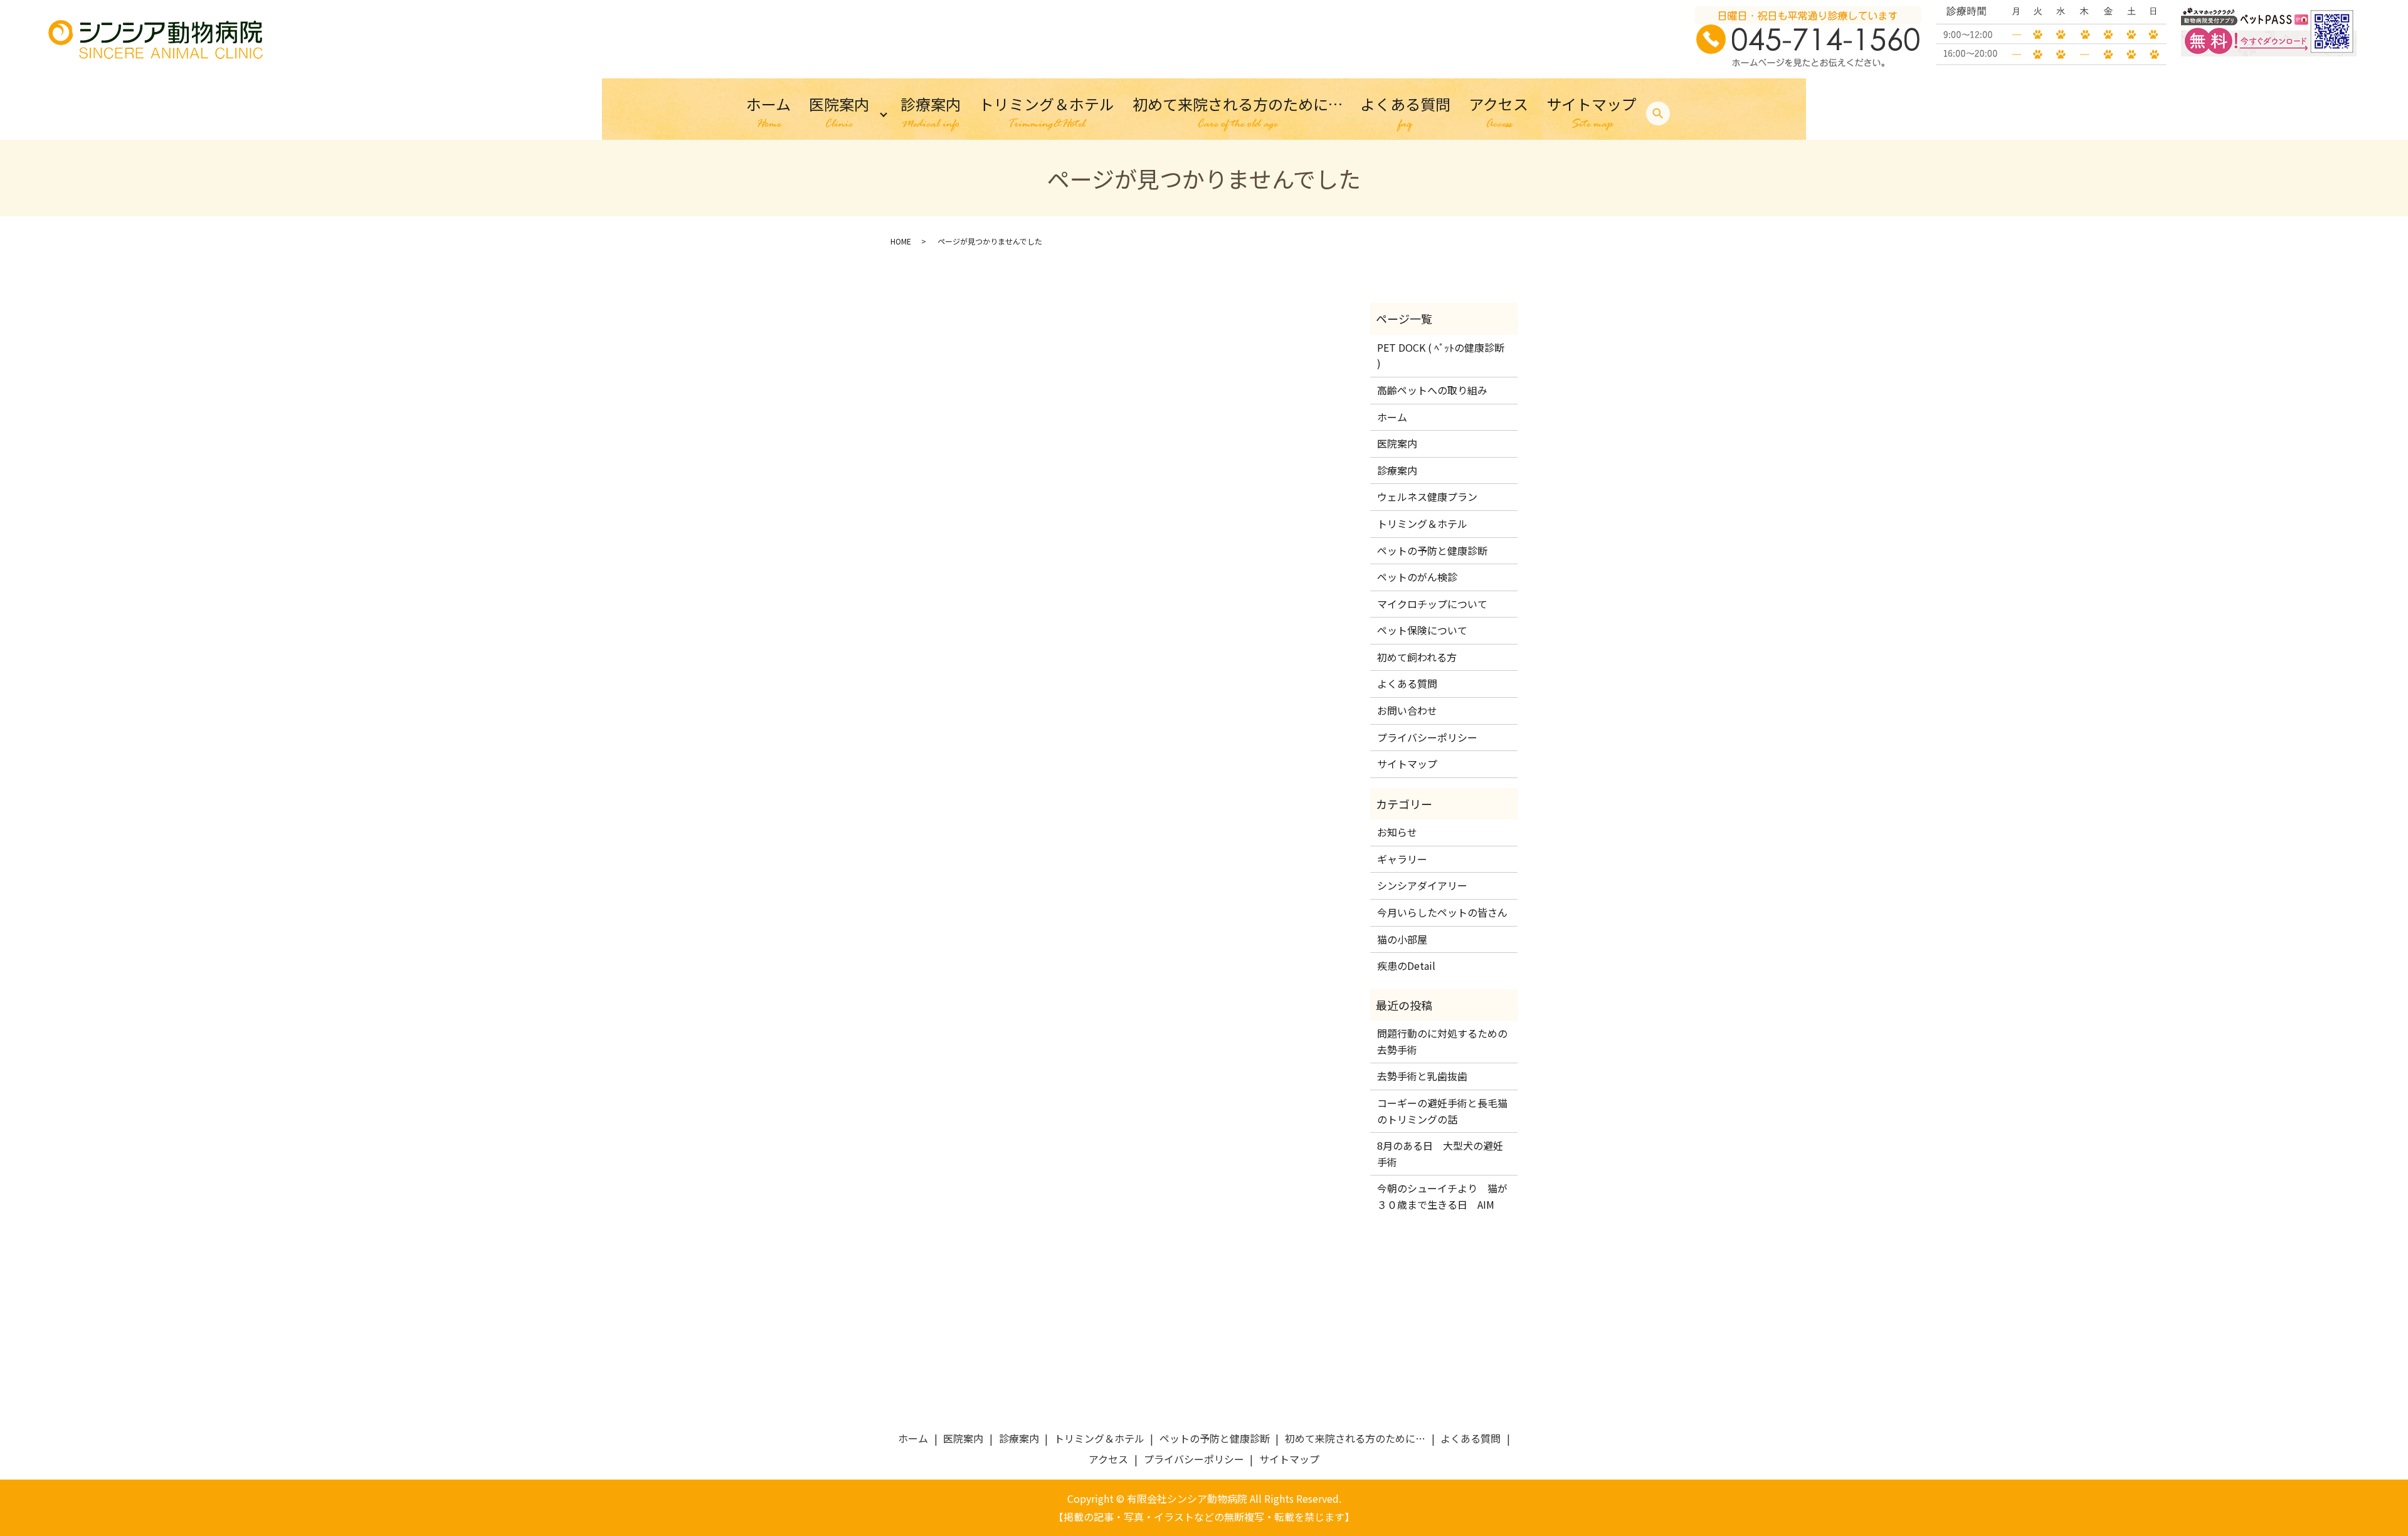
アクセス (1498, 113)
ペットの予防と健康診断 (1432, 550)
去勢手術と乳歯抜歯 (1422, 1076)
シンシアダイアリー (1422, 885)
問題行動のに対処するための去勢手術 (1442, 1041)
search (1658, 114)
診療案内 (931, 113)
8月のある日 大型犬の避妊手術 (1440, 1154)
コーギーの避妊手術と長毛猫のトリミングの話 (1442, 1111)
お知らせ (1397, 832)
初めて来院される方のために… (1238, 113)
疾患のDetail (1406, 965)
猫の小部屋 (1402, 939)
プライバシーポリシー (1427, 737)
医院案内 (839, 113)
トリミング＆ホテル (1047, 113)
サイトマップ (1592, 113)
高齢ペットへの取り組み (1432, 390)
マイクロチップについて (1432, 604)
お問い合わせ (1407, 710)
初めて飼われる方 (1417, 657)
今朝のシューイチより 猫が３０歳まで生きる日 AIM (1442, 1196)
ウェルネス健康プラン (1427, 497)
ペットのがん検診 (1417, 577)
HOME (901, 241)
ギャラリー (1402, 859)
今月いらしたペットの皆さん (1442, 912)
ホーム (768, 113)
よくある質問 (1405, 113)
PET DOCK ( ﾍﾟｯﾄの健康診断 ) (1441, 355)
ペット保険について (1422, 630)
